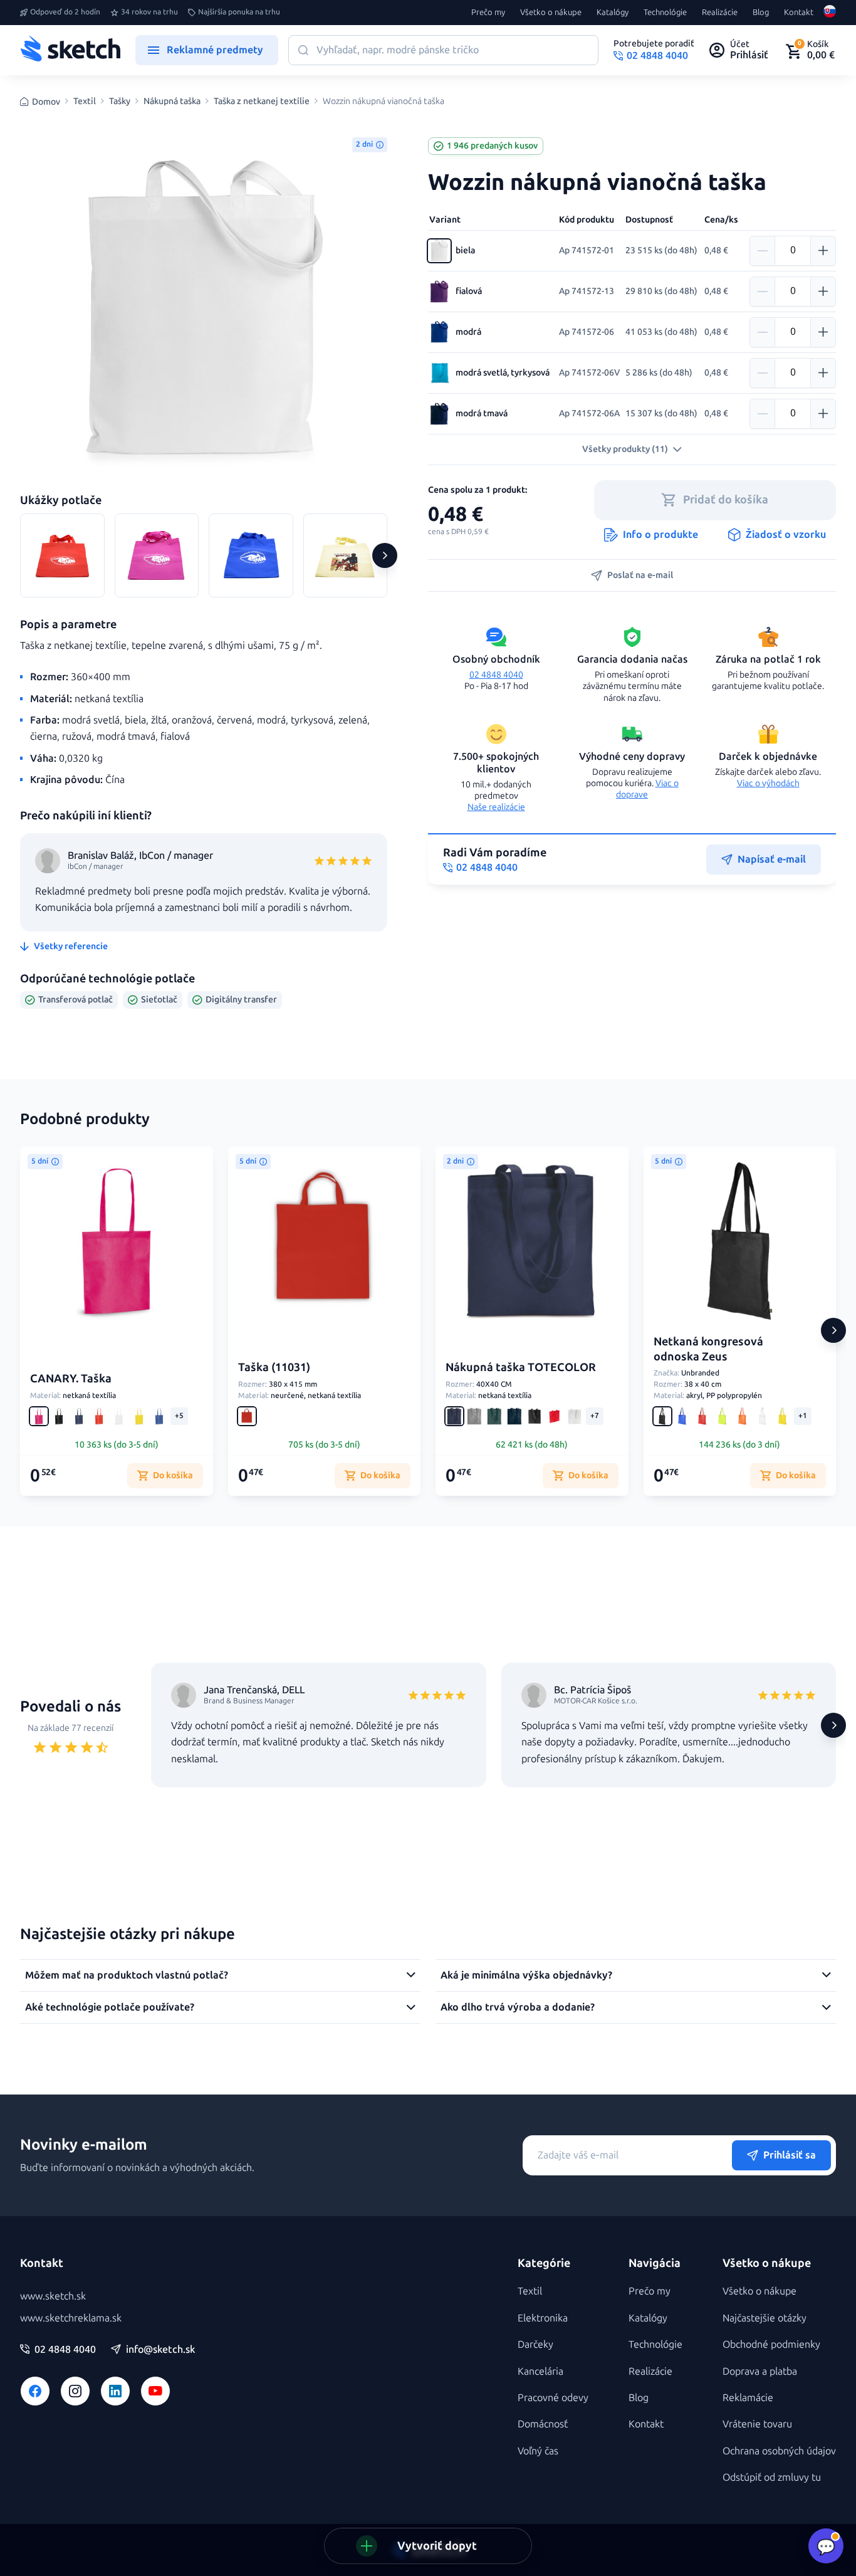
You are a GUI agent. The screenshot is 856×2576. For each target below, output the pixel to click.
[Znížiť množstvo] (763, 251)
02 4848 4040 (496, 675)
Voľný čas (538, 2451)
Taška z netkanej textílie (262, 102)
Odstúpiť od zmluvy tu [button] (772, 2477)
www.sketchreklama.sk (71, 2318)
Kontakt (799, 13)
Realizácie (720, 13)
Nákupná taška (172, 102)
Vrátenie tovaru (757, 2424)
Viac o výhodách (768, 783)
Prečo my (488, 13)
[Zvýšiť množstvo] (823, 251)
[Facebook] (35, 2391)
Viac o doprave (647, 789)
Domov (46, 102)
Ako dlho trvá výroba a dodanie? (518, 2007)
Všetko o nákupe (551, 13)
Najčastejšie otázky (765, 2318)
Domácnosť (543, 2424)
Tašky (120, 102)
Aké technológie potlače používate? (110, 2007)
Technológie (665, 13)
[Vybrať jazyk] (830, 13)
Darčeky (535, 2344)
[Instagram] (75, 2391)
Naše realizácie (496, 807)
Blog (761, 13)
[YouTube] (155, 2391)
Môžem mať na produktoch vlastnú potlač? (127, 1975)
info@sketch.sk (160, 2350)
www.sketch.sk (53, 2296)
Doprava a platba (760, 2371)
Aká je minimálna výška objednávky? (526, 1975)
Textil (85, 102)
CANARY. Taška (71, 1379)
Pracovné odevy (553, 2398)
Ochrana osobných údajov (779, 2451)
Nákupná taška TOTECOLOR (521, 1367)
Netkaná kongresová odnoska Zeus (708, 1349)
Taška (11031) (274, 1367)
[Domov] (70, 50)
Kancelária (540, 2371)
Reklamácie (748, 2398)
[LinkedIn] (115, 2391)
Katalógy (613, 13)
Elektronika (543, 2318)
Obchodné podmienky (771, 2344)
